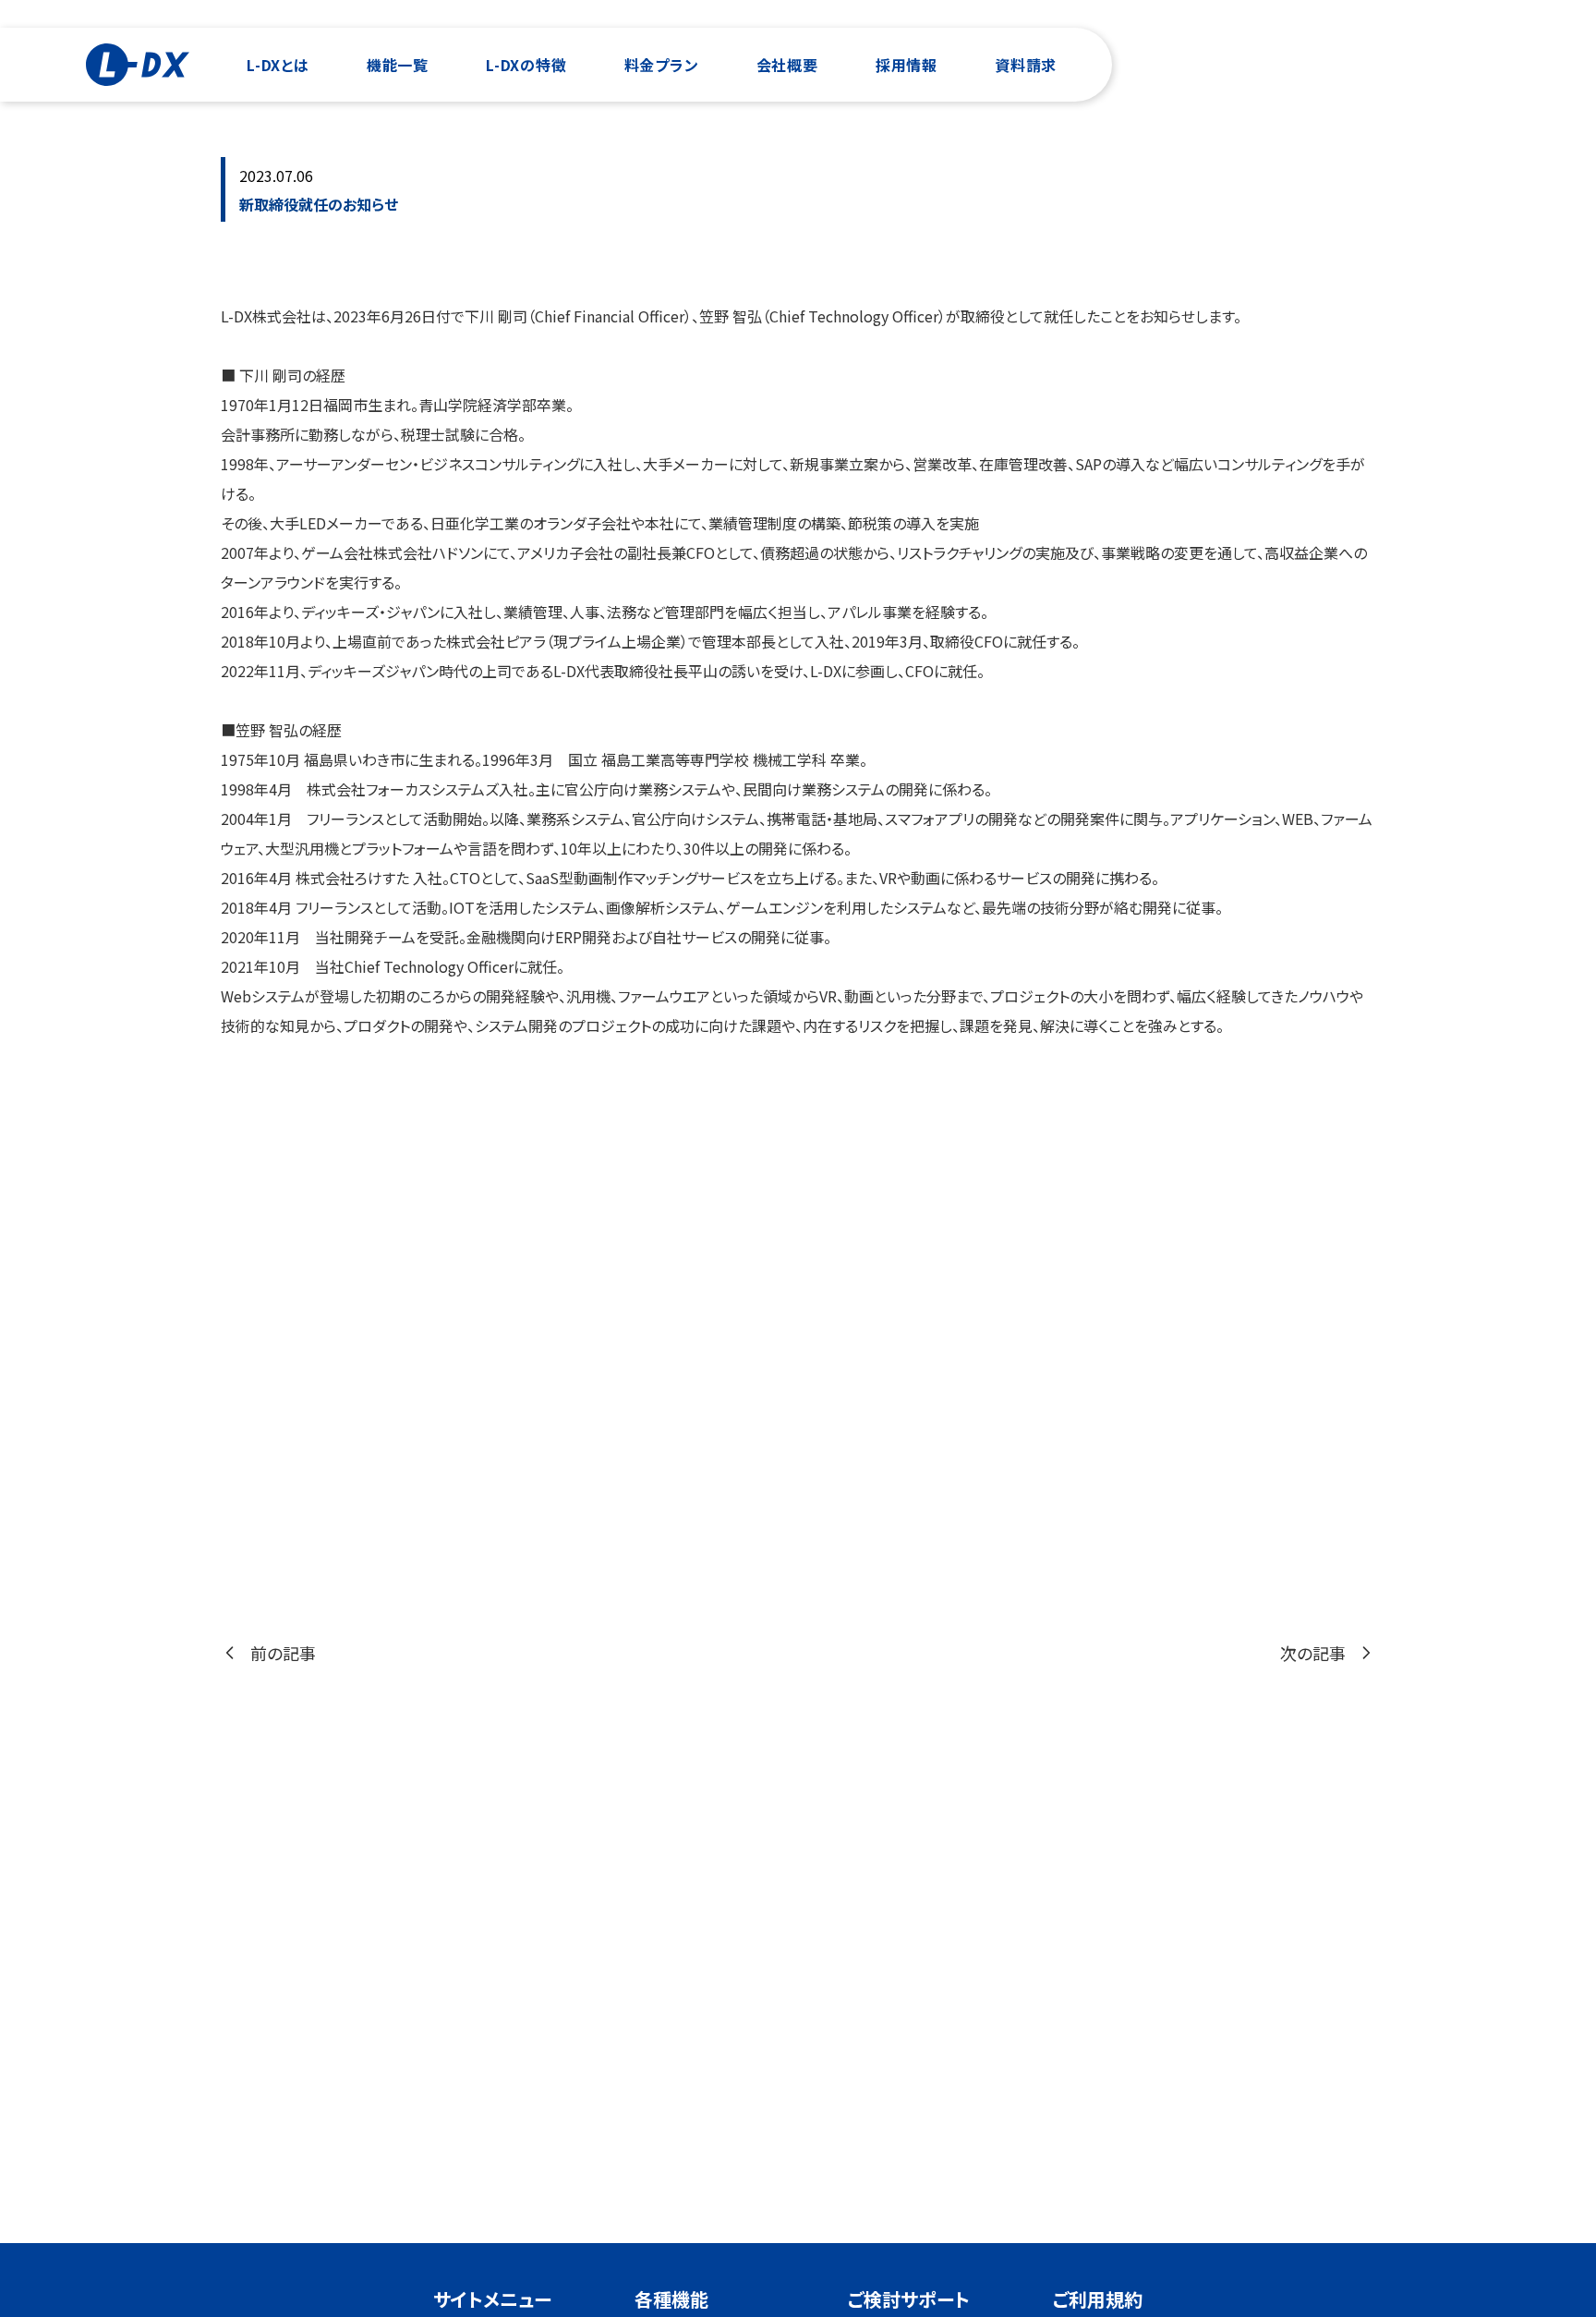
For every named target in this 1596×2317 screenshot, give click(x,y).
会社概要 (787, 65)
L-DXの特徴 (526, 65)
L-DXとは (278, 65)
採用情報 (907, 65)
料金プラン (662, 65)
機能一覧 (398, 65)
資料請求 (1026, 65)
